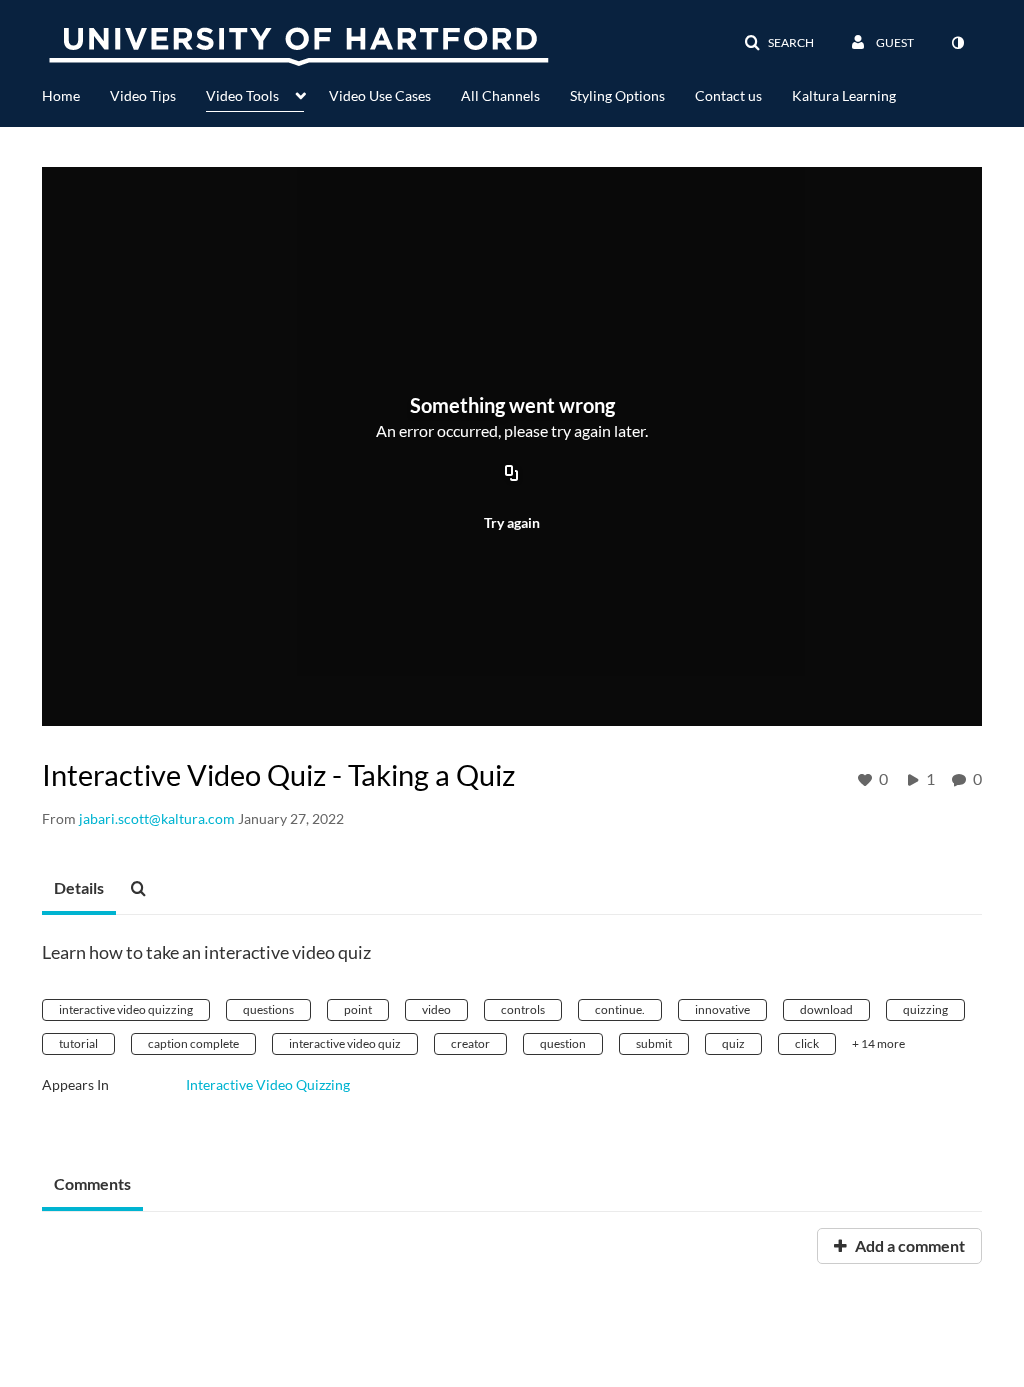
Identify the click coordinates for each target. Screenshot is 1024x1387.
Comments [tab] (92, 1183)
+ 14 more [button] (878, 1043)
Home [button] (61, 95)
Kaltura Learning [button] (844, 95)
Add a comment (908, 1245)
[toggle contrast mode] (957, 43)
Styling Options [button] (617, 95)
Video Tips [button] (143, 95)
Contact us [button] (728, 95)
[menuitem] (76, 94)
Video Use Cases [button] (380, 95)
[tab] (79, 889)
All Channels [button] (500, 95)
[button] (779, 43)
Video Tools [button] (242, 95)
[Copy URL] (512, 474)
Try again (512, 522)
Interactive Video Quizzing (268, 1084)
